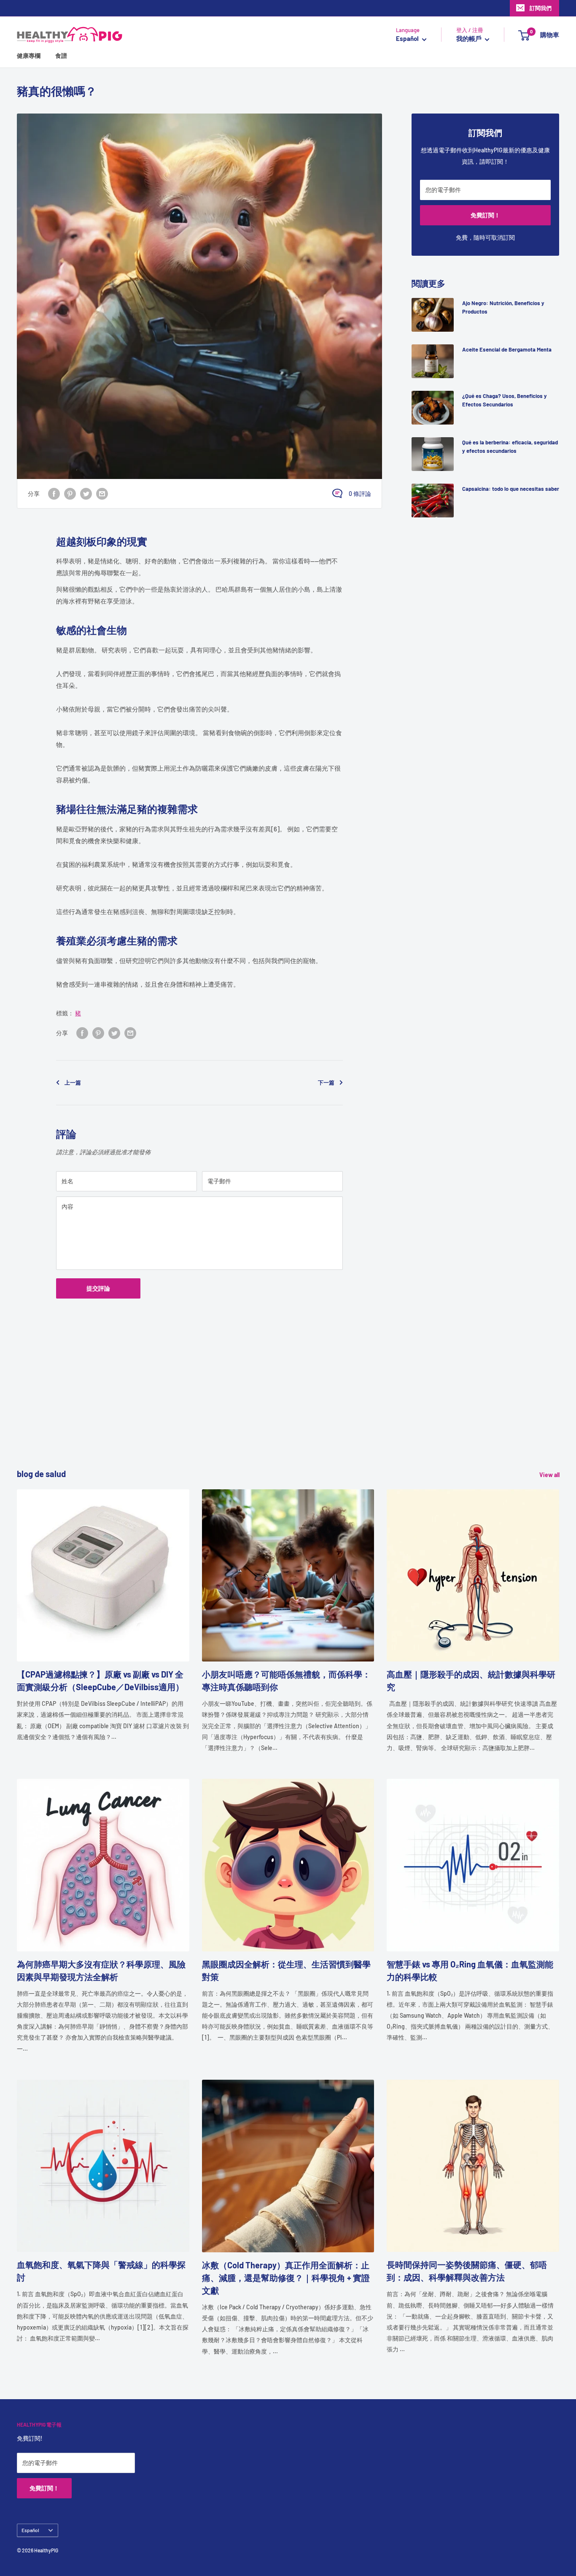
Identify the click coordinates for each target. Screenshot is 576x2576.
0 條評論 (360, 494)
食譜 (61, 56)
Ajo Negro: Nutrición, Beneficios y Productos (503, 307)
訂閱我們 (541, 8)
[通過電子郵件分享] (102, 493)
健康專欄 (29, 56)
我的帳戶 (470, 39)
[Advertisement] (270, 1408)
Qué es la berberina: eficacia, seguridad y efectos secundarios (510, 446)
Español (30, 2530)
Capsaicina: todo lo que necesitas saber (511, 489)
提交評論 (98, 1288)
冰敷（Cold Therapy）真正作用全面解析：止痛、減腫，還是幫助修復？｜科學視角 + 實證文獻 (286, 2278)
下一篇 (326, 1082)
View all (550, 1475)
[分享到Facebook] (54, 493)
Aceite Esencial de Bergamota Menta (507, 349)
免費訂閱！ (485, 215)
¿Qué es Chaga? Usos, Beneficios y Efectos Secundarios (505, 400)
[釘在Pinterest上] (70, 493)
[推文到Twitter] (86, 493)
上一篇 (73, 1082)
